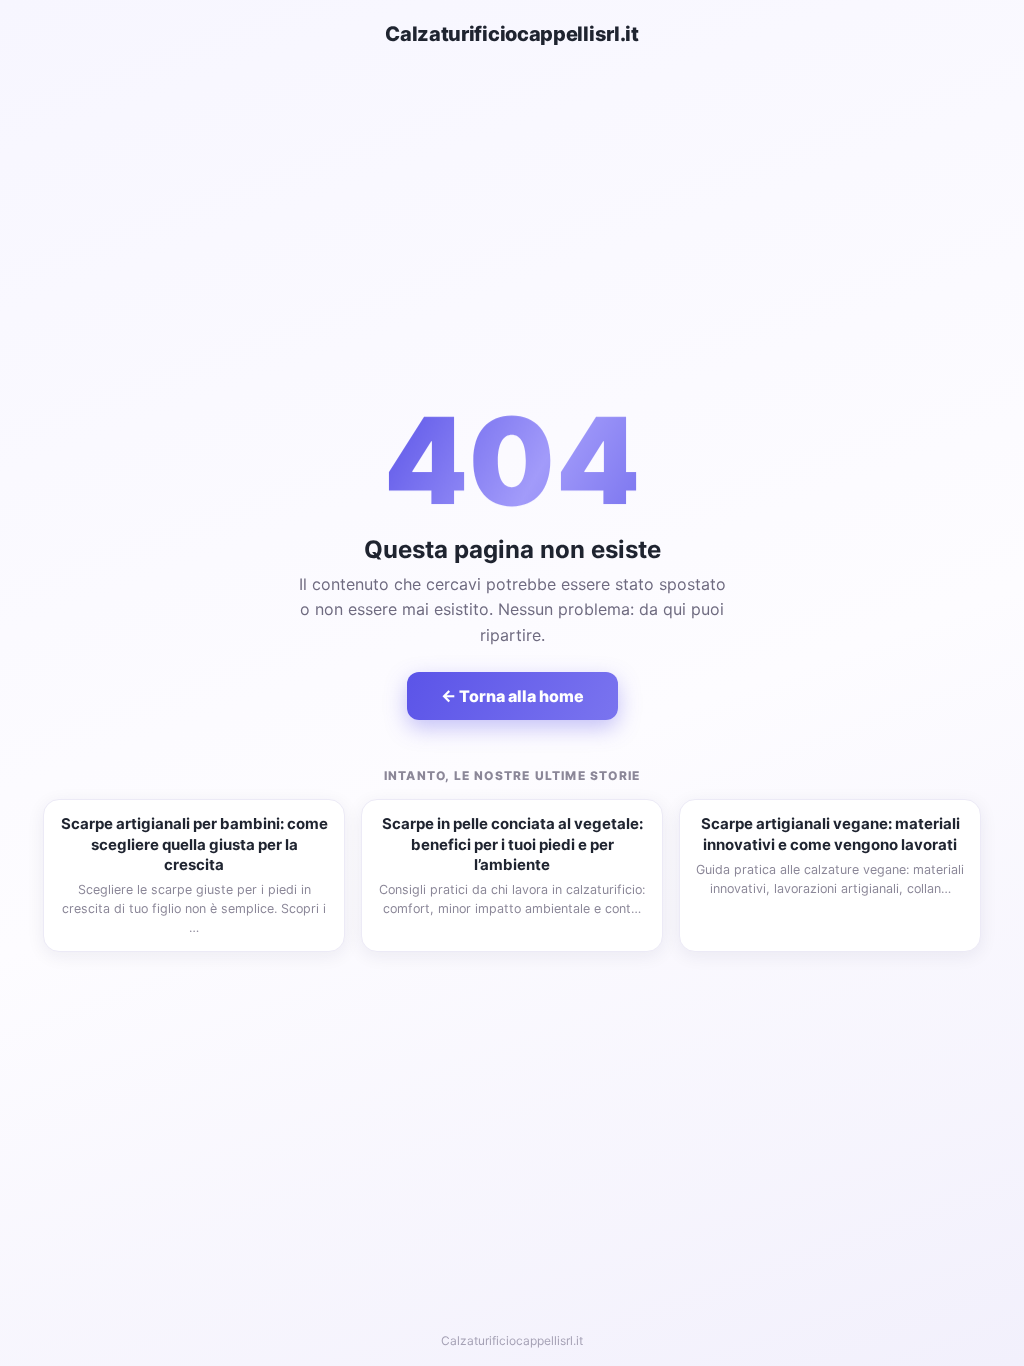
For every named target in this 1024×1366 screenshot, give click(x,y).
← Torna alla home (512, 696)
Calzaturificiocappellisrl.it (512, 34)
